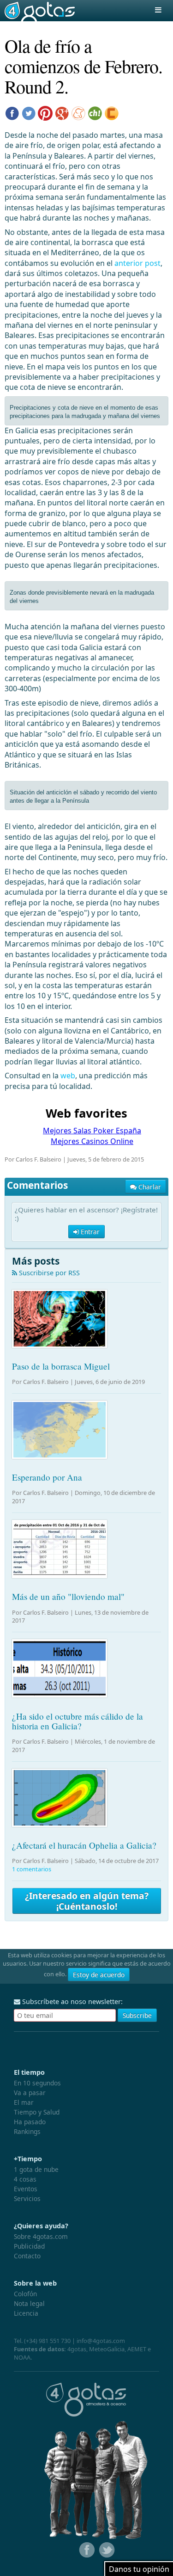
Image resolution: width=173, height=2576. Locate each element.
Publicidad (29, 2246)
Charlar (149, 1187)
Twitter (106, 2550)
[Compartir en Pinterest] (45, 112)
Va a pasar (30, 2093)
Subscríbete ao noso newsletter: (72, 2001)
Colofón (25, 2294)
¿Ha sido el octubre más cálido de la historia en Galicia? (78, 1721)
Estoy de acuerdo (99, 1975)
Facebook (86, 2550)
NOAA (22, 2357)
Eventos (26, 2189)
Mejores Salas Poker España (92, 1131)
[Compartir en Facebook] (12, 112)
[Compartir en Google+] (62, 112)
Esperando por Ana (47, 1477)
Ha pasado (30, 2122)
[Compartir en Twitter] (29, 112)
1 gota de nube (36, 2169)
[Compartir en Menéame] (78, 112)
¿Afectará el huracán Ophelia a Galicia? (84, 1845)
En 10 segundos (37, 2083)
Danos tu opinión (139, 2569)
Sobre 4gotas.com (41, 2236)
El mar (24, 2102)
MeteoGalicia (107, 2349)
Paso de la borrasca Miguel (61, 1366)
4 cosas (25, 2179)
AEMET (137, 2349)
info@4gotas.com (101, 2341)
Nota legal (29, 2303)
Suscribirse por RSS (48, 1273)
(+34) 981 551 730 (47, 2341)
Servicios (27, 2198)
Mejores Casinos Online (92, 1141)
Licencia (26, 2313)
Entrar (89, 1232)
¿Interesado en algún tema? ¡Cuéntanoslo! (87, 1901)
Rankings (27, 2131)
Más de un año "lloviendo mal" (68, 1596)
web (68, 1076)
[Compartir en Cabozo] (112, 112)
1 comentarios (32, 1869)
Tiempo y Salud (37, 2112)
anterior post (137, 263)
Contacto (27, 2256)
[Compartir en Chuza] (95, 112)
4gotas (40, 11)
